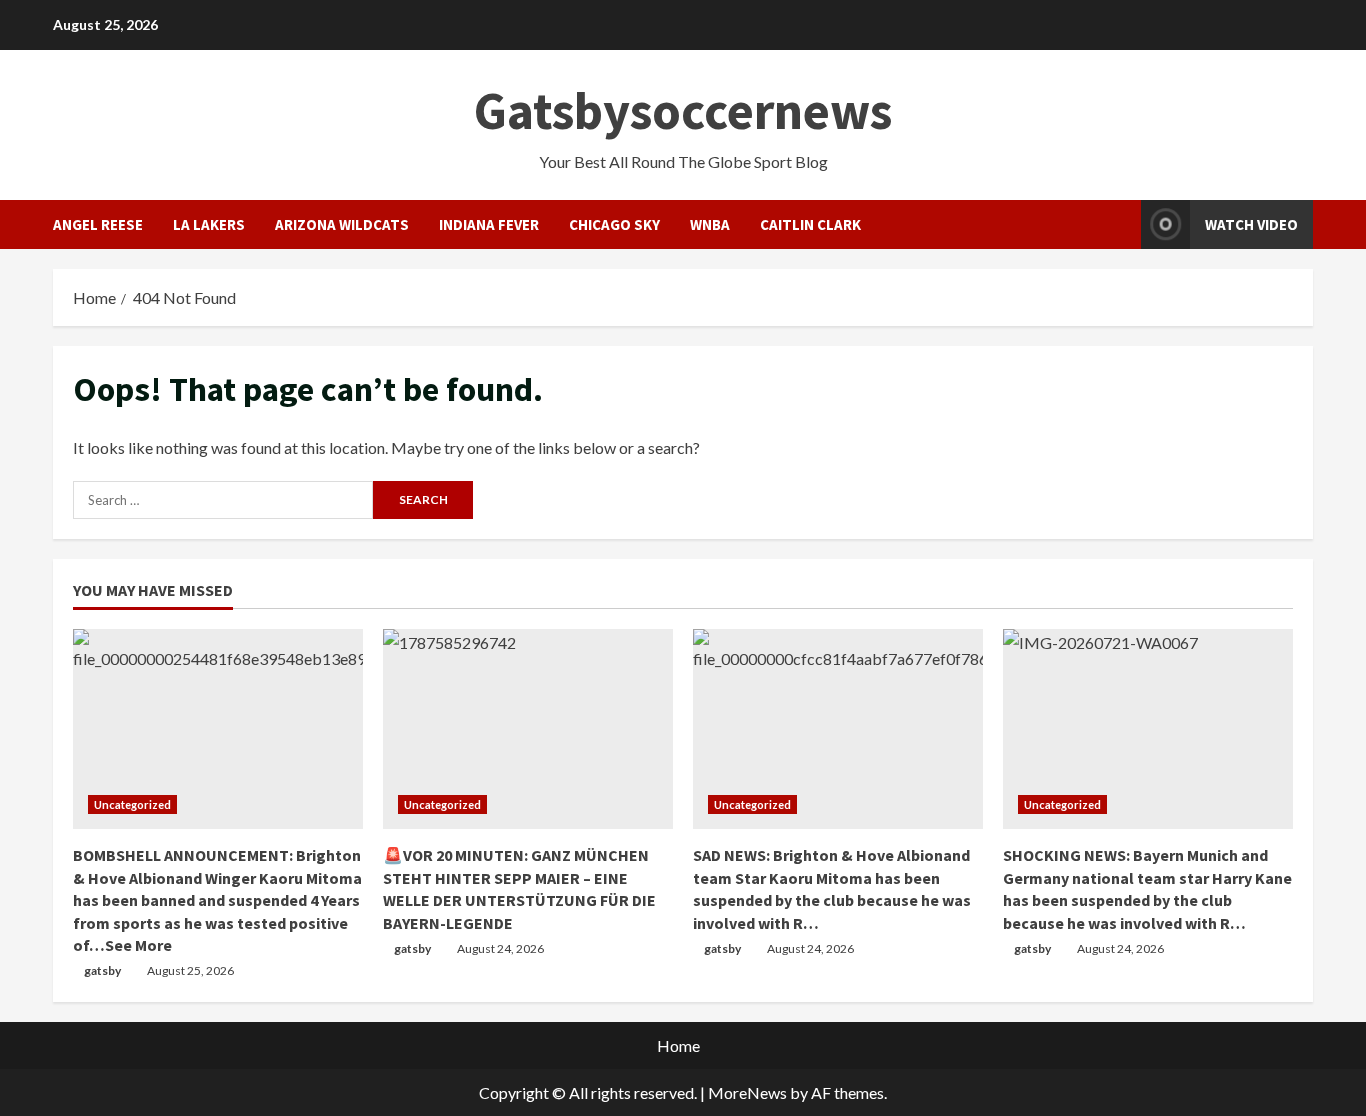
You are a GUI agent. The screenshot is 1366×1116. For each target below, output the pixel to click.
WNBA (710, 224)
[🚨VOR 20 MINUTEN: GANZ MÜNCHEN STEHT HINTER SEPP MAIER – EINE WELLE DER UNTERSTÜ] (528, 729)
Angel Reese (98, 224)
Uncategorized (132, 804)
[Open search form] (1120, 224)
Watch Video (1251, 224)
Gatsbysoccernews (683, 110)
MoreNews (747, 1092)
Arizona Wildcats (342, 224)
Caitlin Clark (810, 224)
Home (678, 1045)
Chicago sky (614, 224)
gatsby (102, 970)
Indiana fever (489, 224)
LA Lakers (209, 224)
